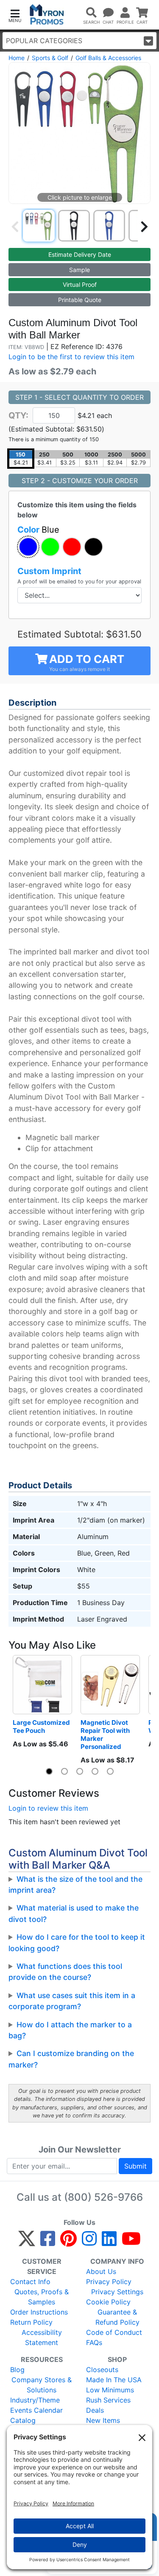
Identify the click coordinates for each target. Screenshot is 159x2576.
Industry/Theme (35, 2400)
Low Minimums (110, 2390)
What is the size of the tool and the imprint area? (75, 1885)
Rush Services (108, 2400)
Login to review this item (48, 1808)
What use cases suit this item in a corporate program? (72, 2001)
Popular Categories (44, 41)
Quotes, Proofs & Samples (42, 2297)
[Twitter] (27, 2242)
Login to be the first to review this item (71, 357)
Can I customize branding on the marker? (71, 2059)
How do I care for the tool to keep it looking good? (77, 1942)
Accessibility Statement (42, 2337)
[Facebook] (48, 2242)
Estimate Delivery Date (80, 254)
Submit (135, 2166)
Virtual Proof (80, 285)
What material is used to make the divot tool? (74, 1913)
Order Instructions (39, 2312)
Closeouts (102, 2370)
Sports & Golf (50, 58)
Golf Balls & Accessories (108, 58)
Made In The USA (114, 2380)
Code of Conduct (114, 2332)
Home (17, 58)
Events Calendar (36, 2410)
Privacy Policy (109, 2282)
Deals (95, 2410)
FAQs (94, 2342)
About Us (101, 2271)
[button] (15, 15)
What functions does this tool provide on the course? (65, 1972)
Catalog (23, 2420)
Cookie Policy (108, 2302)
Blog (17, 2370)
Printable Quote (80, 300)
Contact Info (30, 2282)
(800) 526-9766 (103, 2197)
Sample (79, 270)
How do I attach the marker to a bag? (70, 2030)
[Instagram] (89, 2242)
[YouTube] (131, 2242)
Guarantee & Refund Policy (117, 2317)
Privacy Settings (117, 2292)
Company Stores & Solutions (42, 2385)
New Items (103, 2420)
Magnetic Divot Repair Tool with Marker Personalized (106, 1735)
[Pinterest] (68, 2242)
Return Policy (31, 2322)
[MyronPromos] (47, 15)
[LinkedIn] (109, 2242)
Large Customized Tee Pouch (42, 1726)
